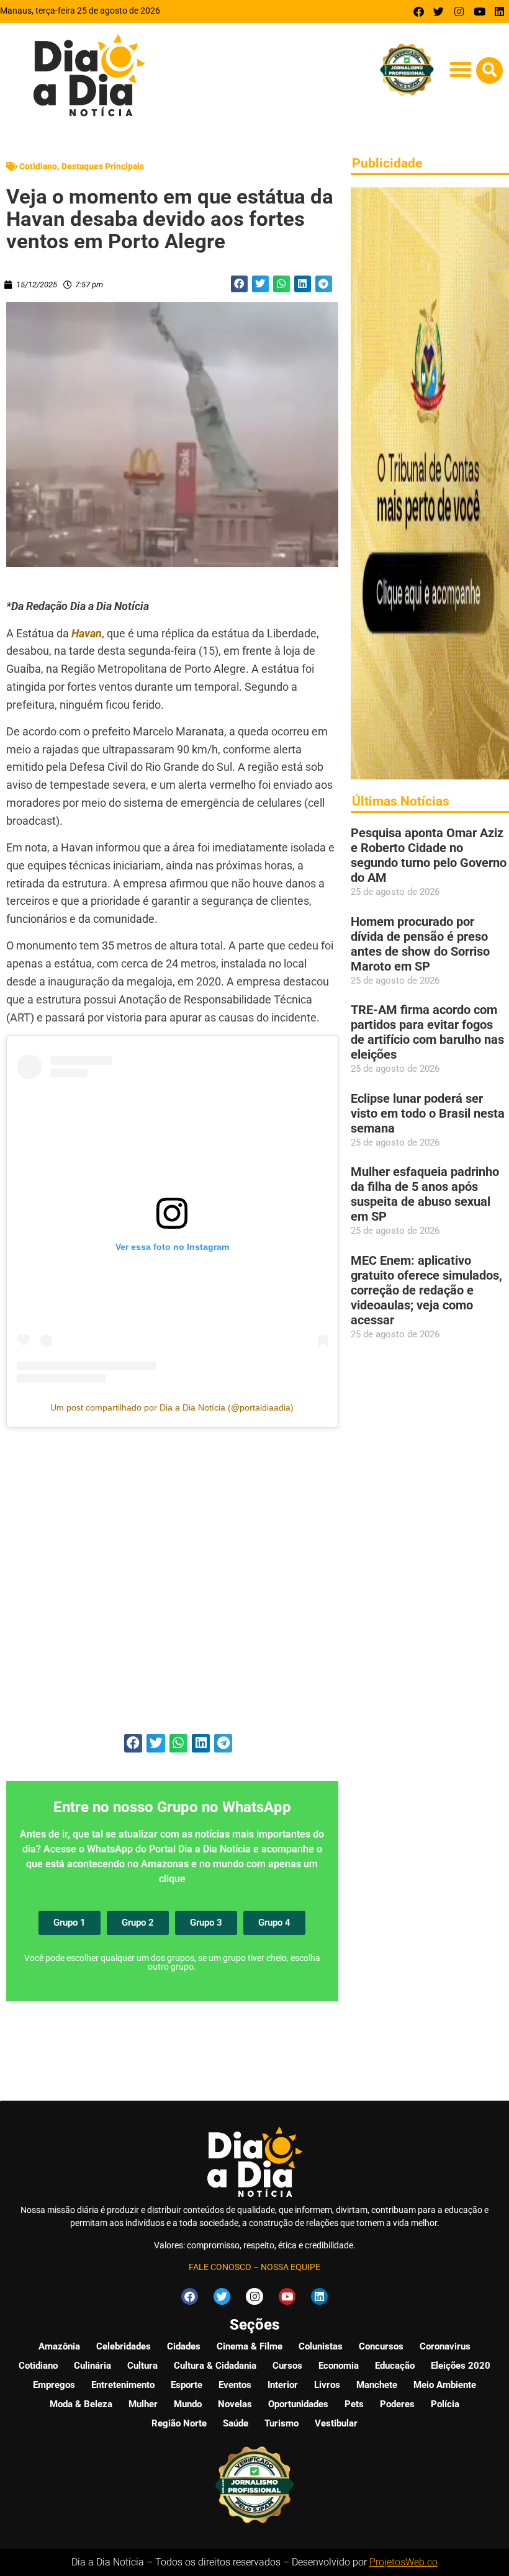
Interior (283, 2385)
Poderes (397, 2404)
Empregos (54, 2385)
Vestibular (336, 2423)
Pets (354, 2404)
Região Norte (179, 2423)
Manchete (377, 2385)
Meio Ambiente (445, 2385)
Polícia (445, 2404)
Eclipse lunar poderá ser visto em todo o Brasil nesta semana (428, 1113)
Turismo (282, 2423)
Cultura (142, 2366)
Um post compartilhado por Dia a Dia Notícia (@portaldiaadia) (172, 1407)
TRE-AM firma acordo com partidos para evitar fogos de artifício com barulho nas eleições (427, 1032)
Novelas (235, 2404)
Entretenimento (123, 2385)
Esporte (187, 2385)
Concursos (381, 2346)
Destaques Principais (103, 166)
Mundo (188, 2404)
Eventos (235, 2385)
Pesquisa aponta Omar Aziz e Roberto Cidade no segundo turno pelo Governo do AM (429, 855)
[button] (460, 69)
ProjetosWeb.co (403, 2562)
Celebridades (124, 2346)
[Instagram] (459, 11)
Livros (327, 2385)
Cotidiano (38, 166)
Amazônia (59, 2346)
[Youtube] (480, 11)
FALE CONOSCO (220, 2267)
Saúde (236, 2423)
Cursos (287, 2366)
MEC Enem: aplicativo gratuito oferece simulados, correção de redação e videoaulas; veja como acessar (426, 1290)
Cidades (184, 2346)
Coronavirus (445, 2346)
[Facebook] (419, 11)
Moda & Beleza (81, 2404)
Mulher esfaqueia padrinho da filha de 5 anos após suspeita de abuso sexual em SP (425, 1194)
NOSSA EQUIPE (291, 2267)
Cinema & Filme (250, 2346)
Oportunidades (298, 2404)
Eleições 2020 (461, 2366)
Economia (339, 2366)
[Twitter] (439, 11)
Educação (395, 2366)
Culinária (92, 2366)
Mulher (143, 2404)
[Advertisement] (172, 1595)
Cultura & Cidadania (215, 2366)
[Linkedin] (499, 11)
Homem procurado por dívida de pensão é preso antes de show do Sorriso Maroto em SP (420, 944)
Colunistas (321, 2346)
